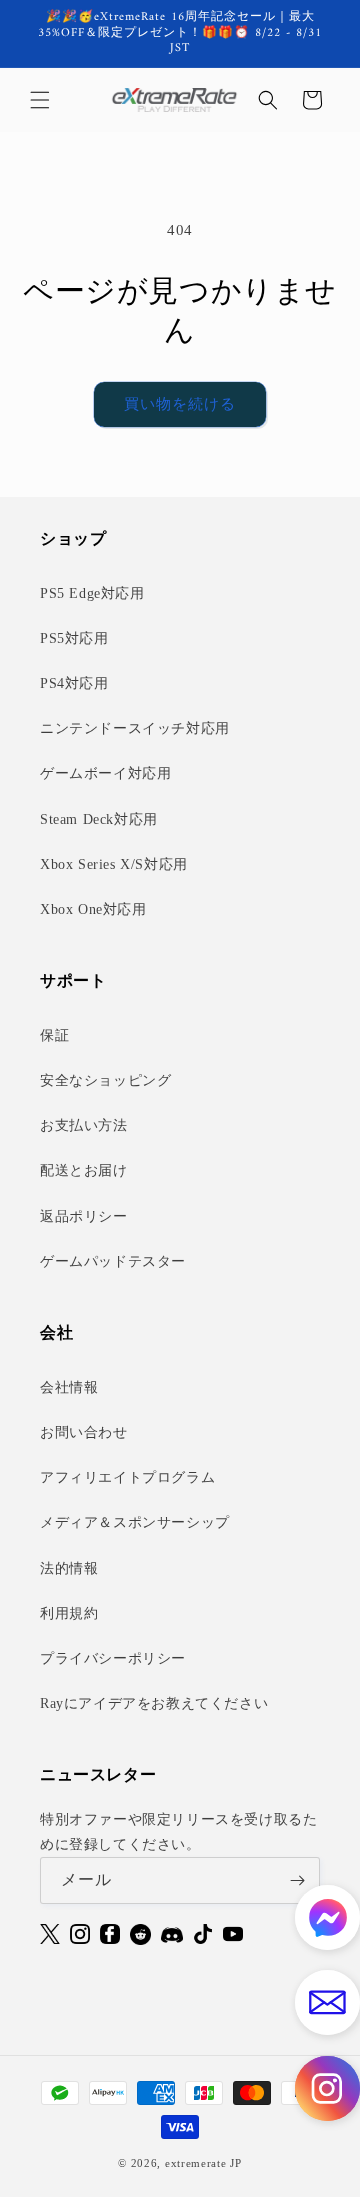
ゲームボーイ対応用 (105, 773)
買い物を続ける (180, 404)
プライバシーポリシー (113, 1658)
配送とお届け (84, 1170)
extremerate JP (203, 2163)
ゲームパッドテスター (113, 1261)
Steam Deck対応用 (99, 819)
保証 (54, 1035)
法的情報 (69, 1568)
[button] (40, 100)
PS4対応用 (74, 683)
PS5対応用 (74, 638)
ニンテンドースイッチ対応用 (135, 728)
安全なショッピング (105, 1080)
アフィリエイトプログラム (127, 1477)
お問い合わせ (84, 1432)
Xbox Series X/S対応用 (114, 864)
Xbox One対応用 (93, 909)
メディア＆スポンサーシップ (135, 1522)
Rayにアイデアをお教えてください (154, 1703)
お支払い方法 (84, 1125)
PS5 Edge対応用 (92, 593)
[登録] (297, 1880)
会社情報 (69, 1387)
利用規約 (69, 1613)
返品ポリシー (84, 1216)
